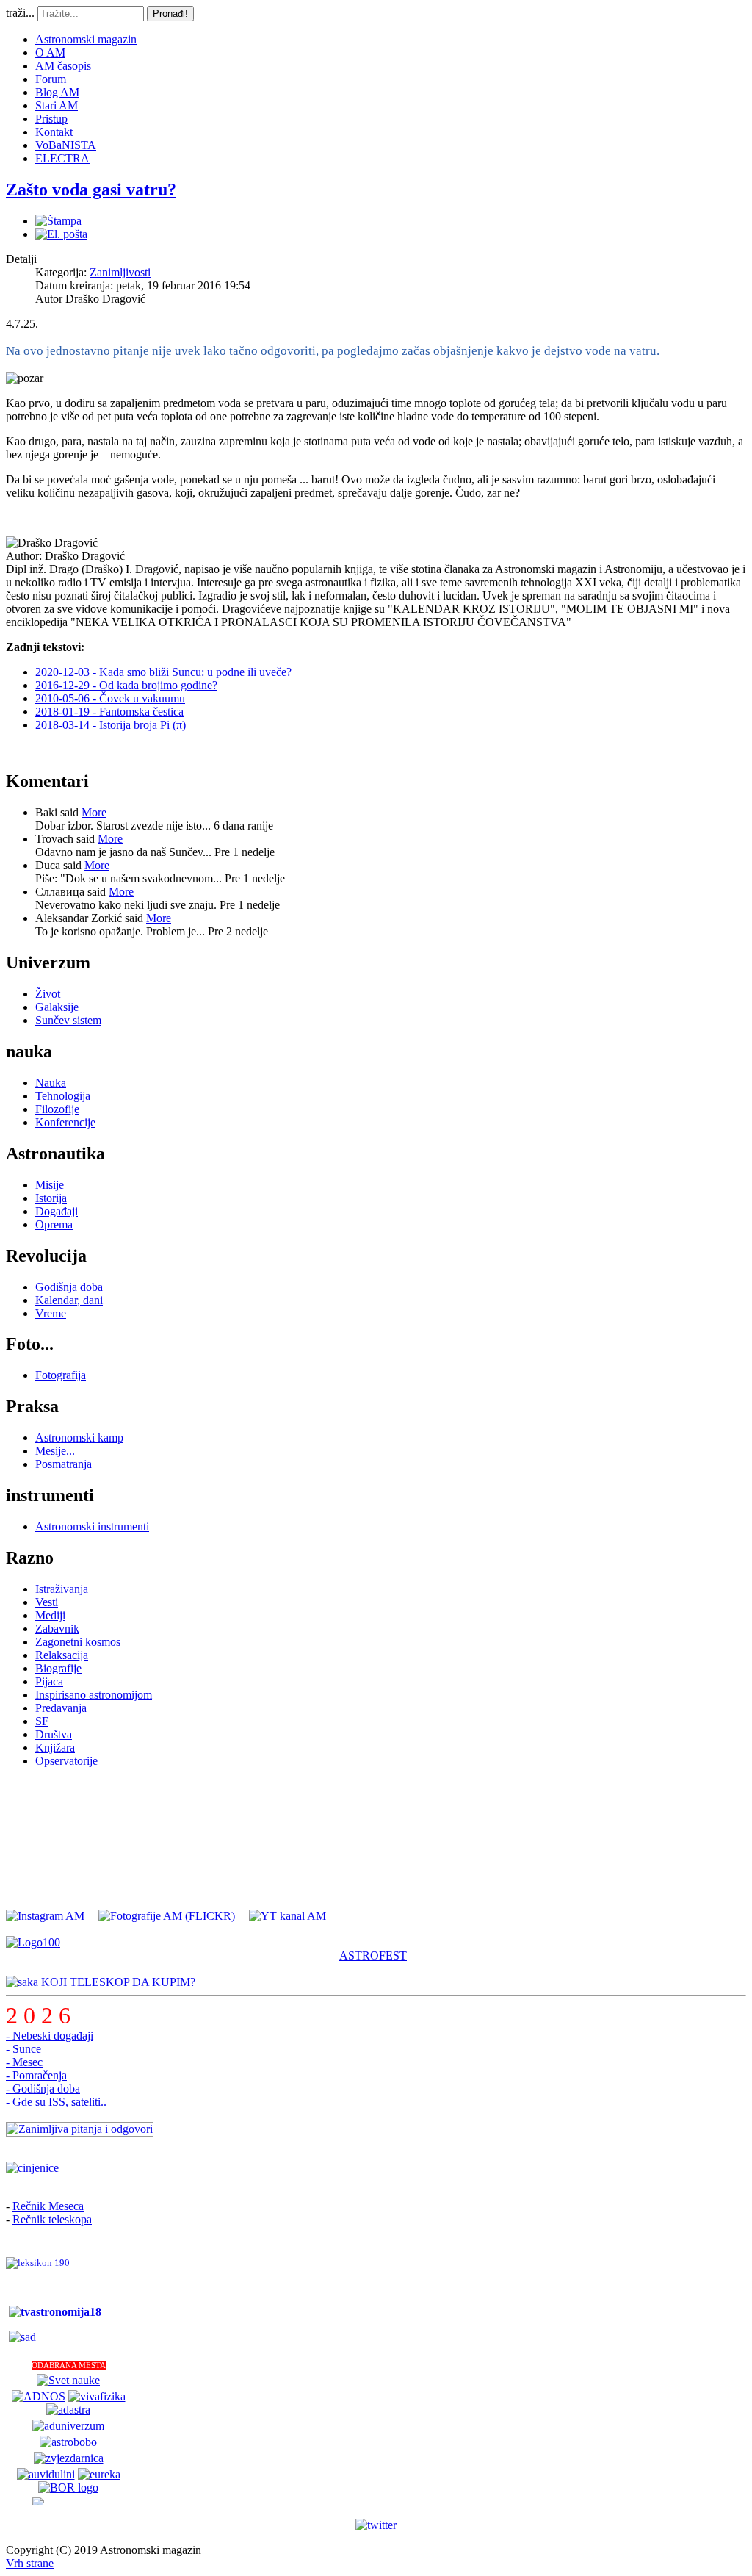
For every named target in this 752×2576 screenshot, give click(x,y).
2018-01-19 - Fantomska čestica (109, 712)
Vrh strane (30, 2563)
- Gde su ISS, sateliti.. (56, 2102)
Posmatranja (64, 1464)
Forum (51, 79)
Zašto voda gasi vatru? (91, 190)
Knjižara (55, 1748)
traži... (20, 13)
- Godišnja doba (43, 2088)
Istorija (51, 1198)
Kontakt (54, 132)
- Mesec (24, 2062)
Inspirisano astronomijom (94, 1695)
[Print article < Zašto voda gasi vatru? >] (58, 221)
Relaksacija (62, 1655)
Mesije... (55, 1451)
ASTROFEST (373, 1956)
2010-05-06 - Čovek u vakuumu (110, 698)
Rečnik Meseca (48, 2206)
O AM (50, 53)
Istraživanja (62, 1589)
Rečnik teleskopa (52, 2219)
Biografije (58, 1668)
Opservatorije (66, 1761)
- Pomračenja (36, 2075)
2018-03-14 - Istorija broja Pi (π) (111, 725)
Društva (54, 1734)
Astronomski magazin (86, 39)
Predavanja (61, 1708)
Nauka (51, 1083)
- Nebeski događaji (50, 2036)
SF (42, 1721)
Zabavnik (57, 1629)
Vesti (47, 1602)
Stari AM (57, 105)
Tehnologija (63, 1096)
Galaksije (57, 1007)
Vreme (51, 1313)
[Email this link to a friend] (61, 234)
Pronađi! (170, 14)
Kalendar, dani (69, 1300)
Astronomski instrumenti (92, 1526)
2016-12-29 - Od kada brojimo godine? (126, 685)
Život (48, 994)
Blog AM (57, 92)
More (94, 812)
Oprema (54, 1224)
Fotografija (61, 1375)
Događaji (57, 1211)
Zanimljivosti (120, 272)
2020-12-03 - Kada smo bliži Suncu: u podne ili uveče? (163, 672)
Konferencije (65, 1122)
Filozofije (57, 1109)
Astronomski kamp (79, 1438)
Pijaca (49, 1681)
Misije (50, 1185)
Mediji (50, 1615)
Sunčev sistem (68, 1020)
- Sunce (23, 2049)
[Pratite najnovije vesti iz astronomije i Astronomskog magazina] (376, 2525)
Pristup (51, 119)
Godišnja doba (69, 1287)
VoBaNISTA (66, 145)
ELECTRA (62, 158)
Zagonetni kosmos (78, 1642)
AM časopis (63, 66)
